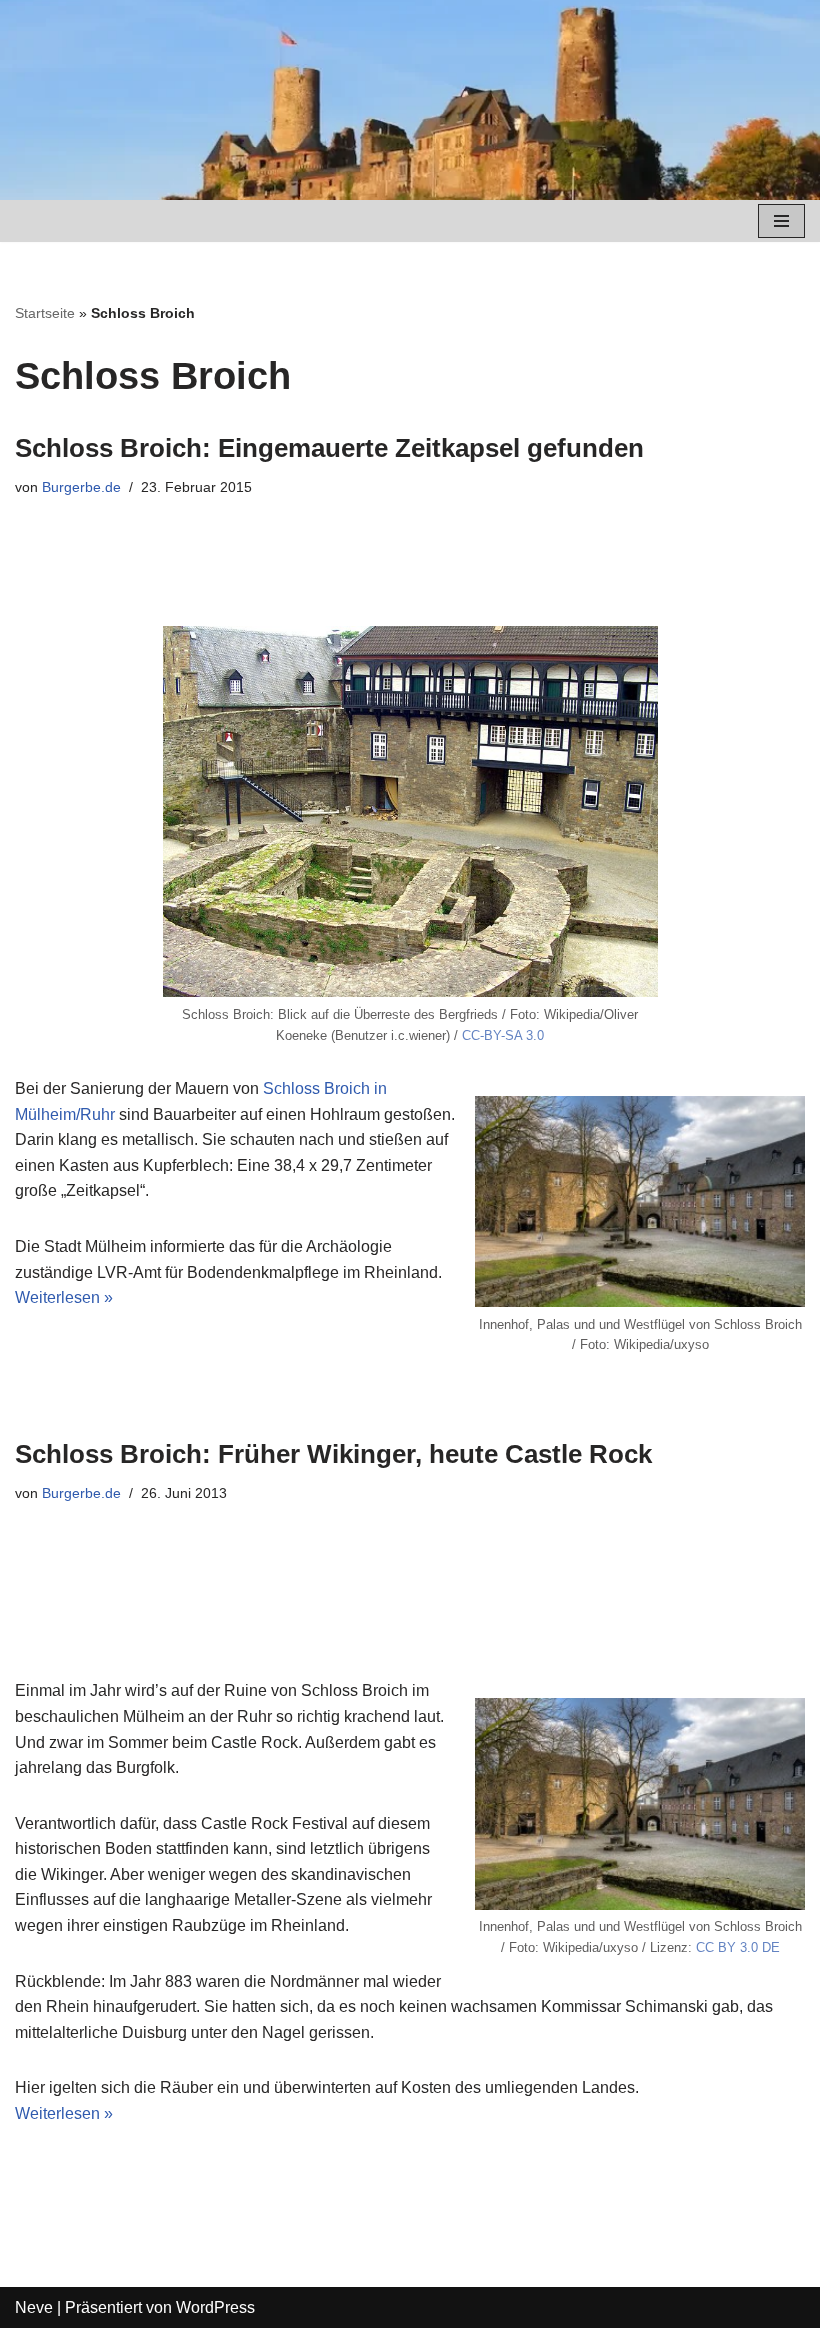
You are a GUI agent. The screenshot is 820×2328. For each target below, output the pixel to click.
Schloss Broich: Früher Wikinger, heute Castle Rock (333, 1454)
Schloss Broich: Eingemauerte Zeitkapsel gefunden (329, 448)
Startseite (45, 313)
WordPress (215, 2307)
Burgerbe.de (81, 487)
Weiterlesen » (64, 1297)
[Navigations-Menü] (781, 221)
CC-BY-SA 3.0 (503, 1035)
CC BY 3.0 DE (738, 1947)
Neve (34, 2307)
